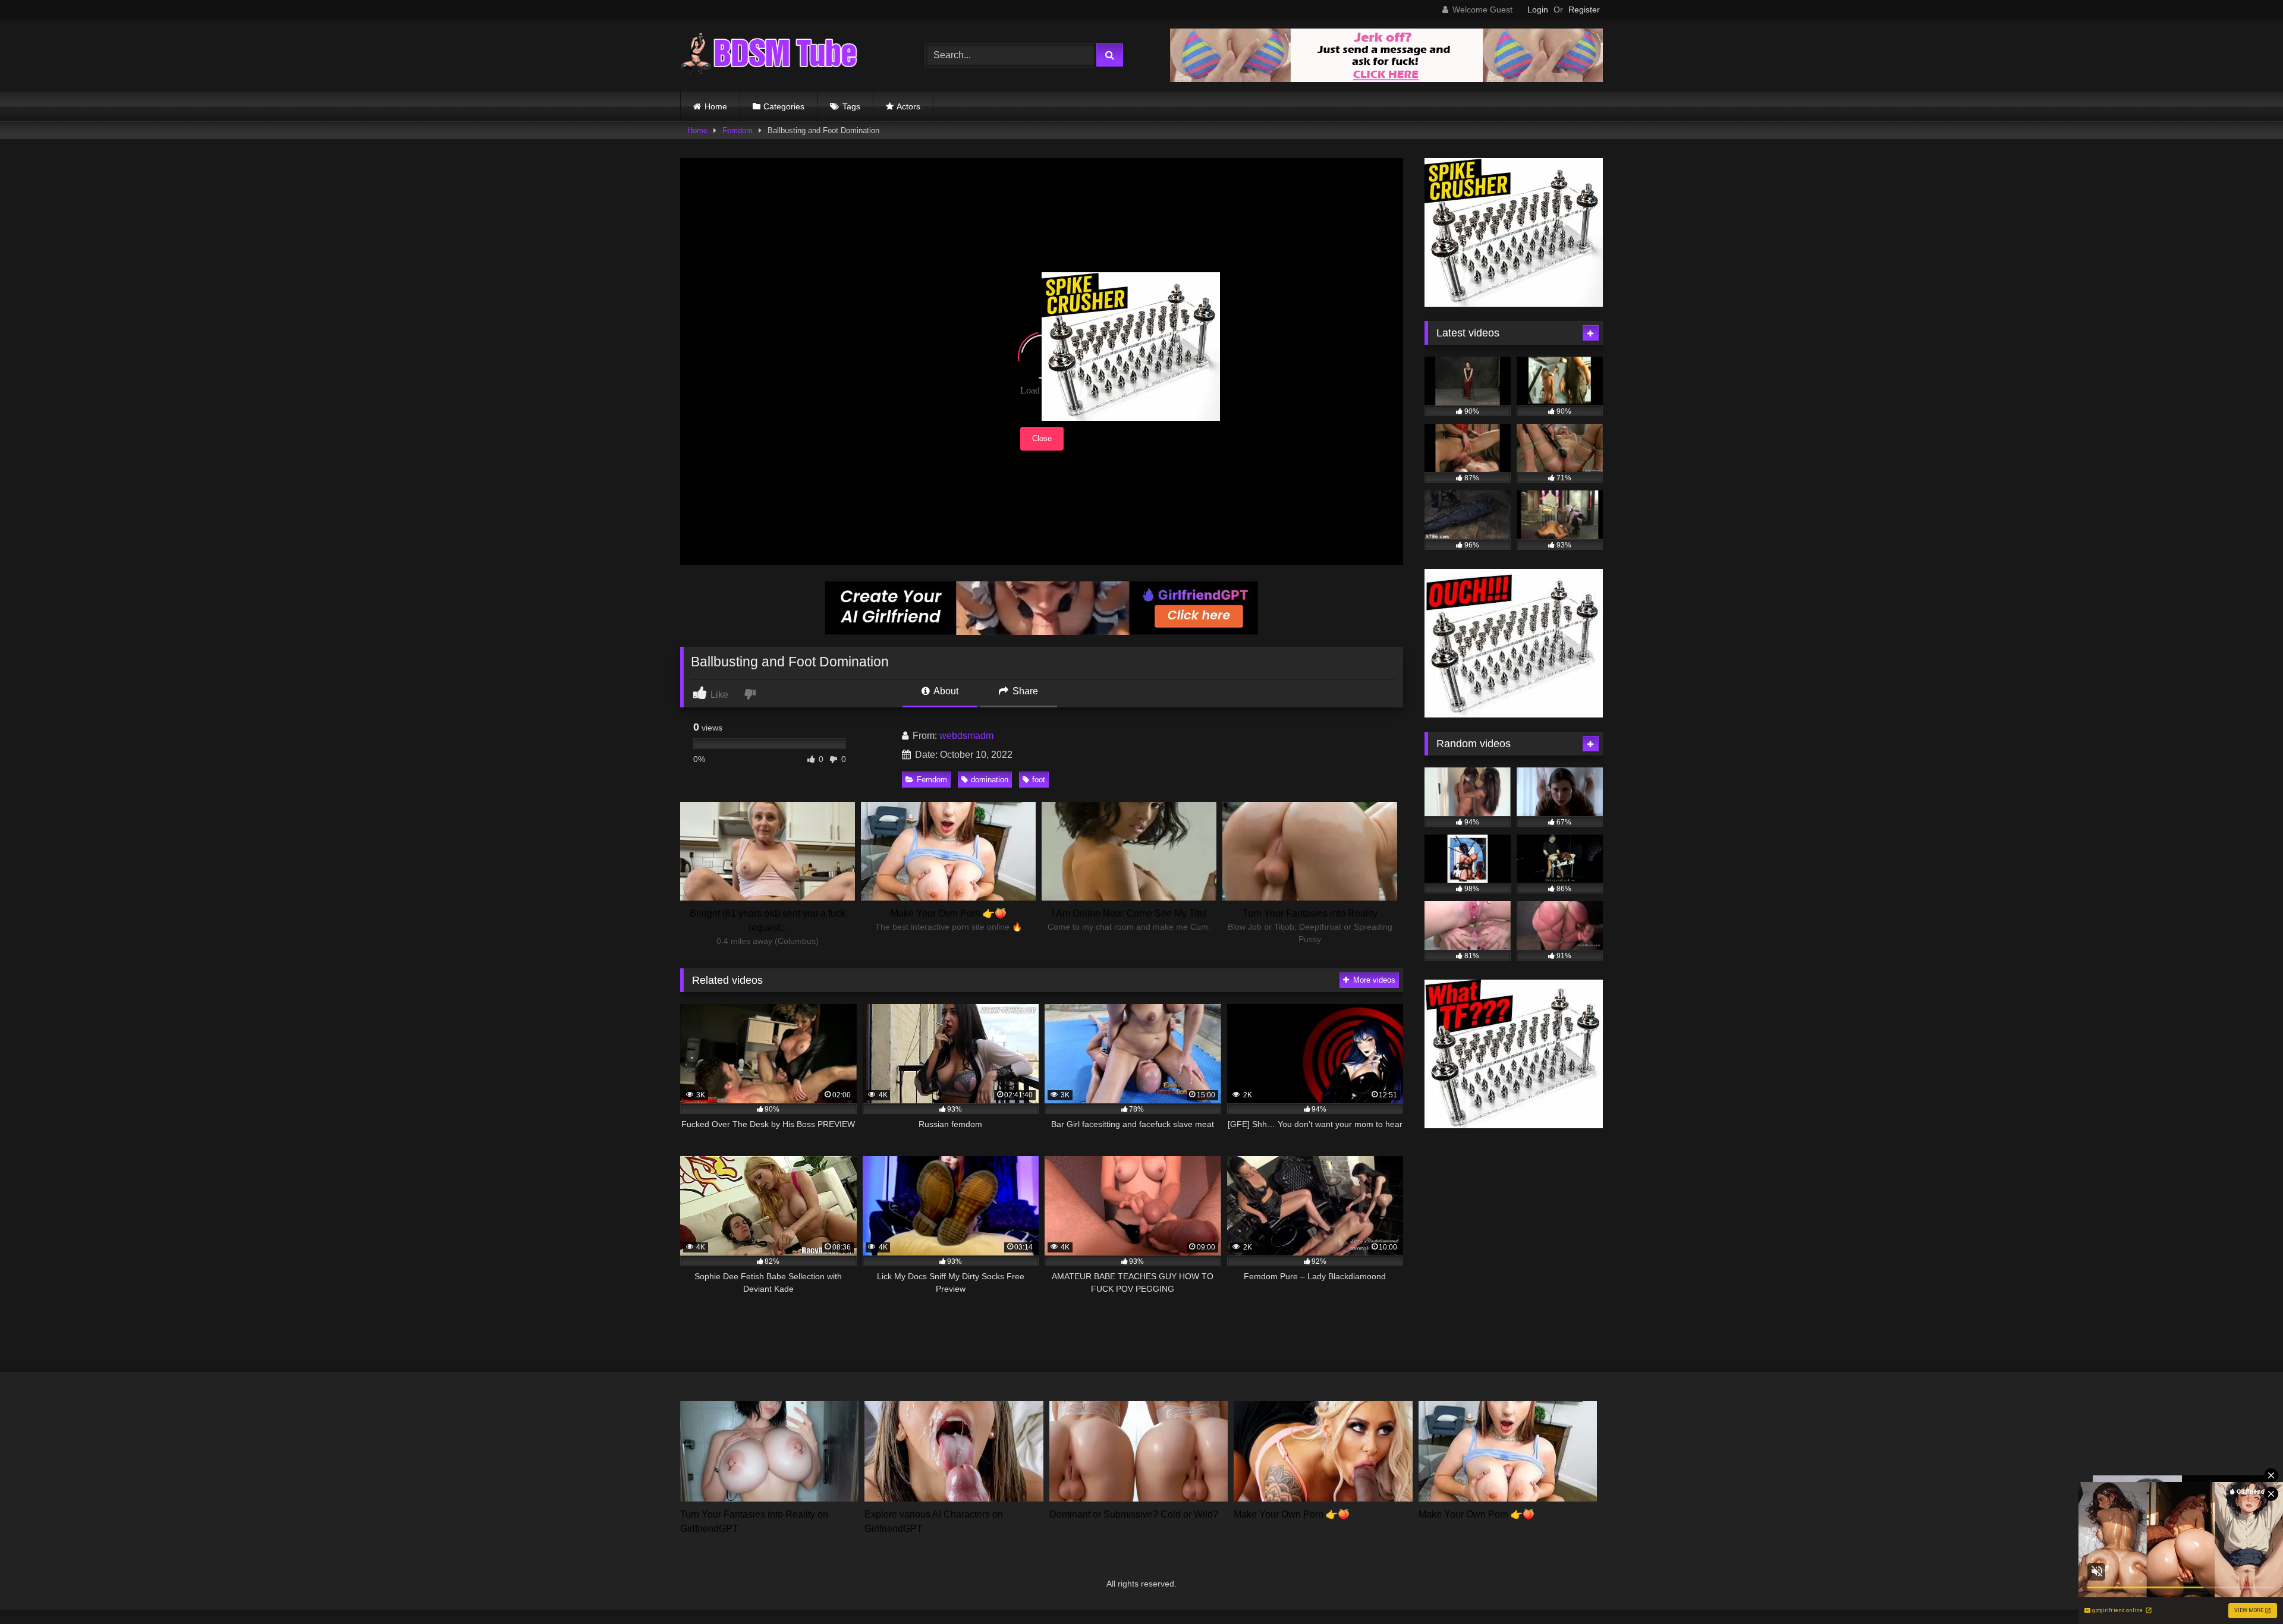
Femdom (738, 130)
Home (716, 106)
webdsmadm (966, 736)
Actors (908, 106)
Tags (851, 106)
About (945, 691)
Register (1584, 10)
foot (1039, 780)
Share (1024, 691)
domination (990, 780)
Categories (784, 106)
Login (1538, 10)
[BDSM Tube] (769, 55)
